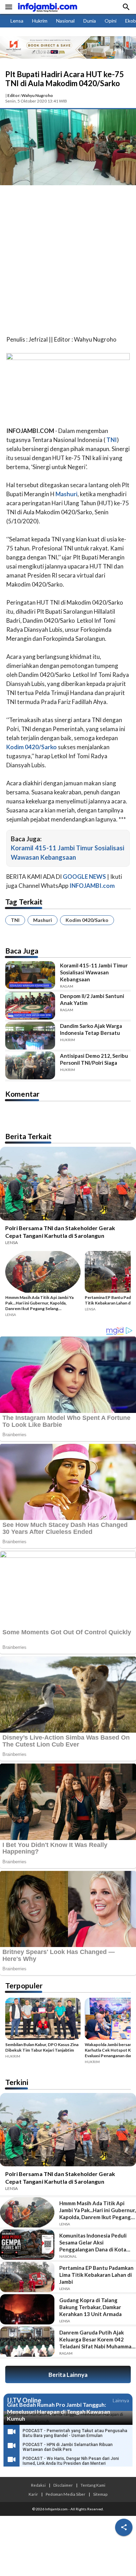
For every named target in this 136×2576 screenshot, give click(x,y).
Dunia (90, 21)
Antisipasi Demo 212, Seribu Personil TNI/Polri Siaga (94, 1059)
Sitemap (100, 2494)
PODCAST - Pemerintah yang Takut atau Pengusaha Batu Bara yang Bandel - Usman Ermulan (75, 2433)
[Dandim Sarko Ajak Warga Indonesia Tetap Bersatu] (30, 1036)
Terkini (17, 2082)
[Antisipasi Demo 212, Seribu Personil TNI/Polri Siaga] (30, 1065)
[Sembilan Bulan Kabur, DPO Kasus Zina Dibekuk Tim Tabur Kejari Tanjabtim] (43, 2020)
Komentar (22, 1094)
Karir (33, 2494)
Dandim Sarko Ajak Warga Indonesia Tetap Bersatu (91, 1029)
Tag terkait (24, 902)
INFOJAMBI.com (92, 886)
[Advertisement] (68, 262)
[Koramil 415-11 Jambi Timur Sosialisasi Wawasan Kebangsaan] (30, 975)
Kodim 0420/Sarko (87, 920)
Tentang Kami (93, 2485)
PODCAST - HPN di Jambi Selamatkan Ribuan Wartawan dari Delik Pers (68, 2447)
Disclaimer (63, 2485)
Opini (111, 21)
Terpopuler (24, 1985)
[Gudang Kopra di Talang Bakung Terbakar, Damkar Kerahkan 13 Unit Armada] (27, 2309)
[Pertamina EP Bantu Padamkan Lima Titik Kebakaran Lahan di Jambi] (27, 2277)
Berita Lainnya (68, 2375)
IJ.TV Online (24, 2401)
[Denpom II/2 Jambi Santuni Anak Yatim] (30, 1006)
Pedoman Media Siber (66, 2494)
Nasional (65, 21)
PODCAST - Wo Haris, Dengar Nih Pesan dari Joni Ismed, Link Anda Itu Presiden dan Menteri (71, 2461)
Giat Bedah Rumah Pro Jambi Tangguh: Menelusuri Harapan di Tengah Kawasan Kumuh (59, 2411)
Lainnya (121, 2400)
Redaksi (38, 2485)
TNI (15, 920)
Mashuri (43, 920)
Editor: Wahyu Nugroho (30, 95)
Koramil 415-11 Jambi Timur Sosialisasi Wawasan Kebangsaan (94, 972)
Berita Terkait (28, 1136)
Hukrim (40, 21)
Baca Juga (22, 951)
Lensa (17, 21)
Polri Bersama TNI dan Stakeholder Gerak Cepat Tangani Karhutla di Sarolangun (60, 1232)
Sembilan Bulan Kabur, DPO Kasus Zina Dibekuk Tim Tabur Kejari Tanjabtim (42, 2047)
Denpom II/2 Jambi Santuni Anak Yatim (92, 999)
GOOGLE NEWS (84, 877)
